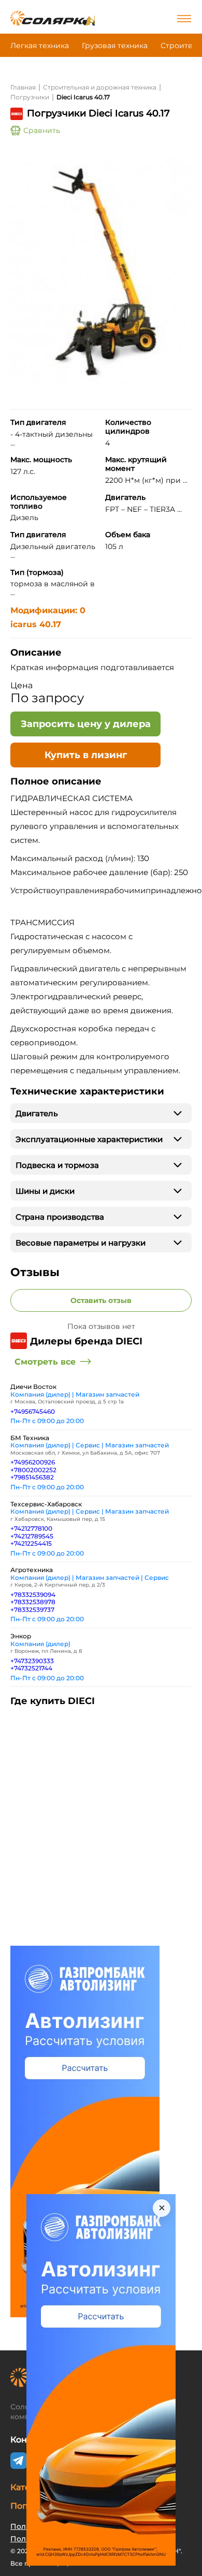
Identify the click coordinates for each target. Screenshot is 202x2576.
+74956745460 (33, 1411)
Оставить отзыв (101, 1300)
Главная (23, 87)
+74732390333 (32, 1661)
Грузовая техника (115, 46)
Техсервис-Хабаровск (46, 1504)
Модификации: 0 (48, 610)
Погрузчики (30, 97)
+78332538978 (33, 1602)
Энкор (21, 1636)
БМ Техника (30, 1438)
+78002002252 (33, 1470)
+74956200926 (33, 1462)
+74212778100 (31, 1528)
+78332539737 (32, 1610)
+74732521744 (31, 1668)
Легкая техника (40, 46)
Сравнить (42, 130)
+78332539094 (33, 1595)
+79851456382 (32, 1477)
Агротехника (32, 1570)
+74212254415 (31, 1543)
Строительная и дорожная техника (100, 87)
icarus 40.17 (36, 624)
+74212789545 (32, 1536)
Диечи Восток (33, 1387)
